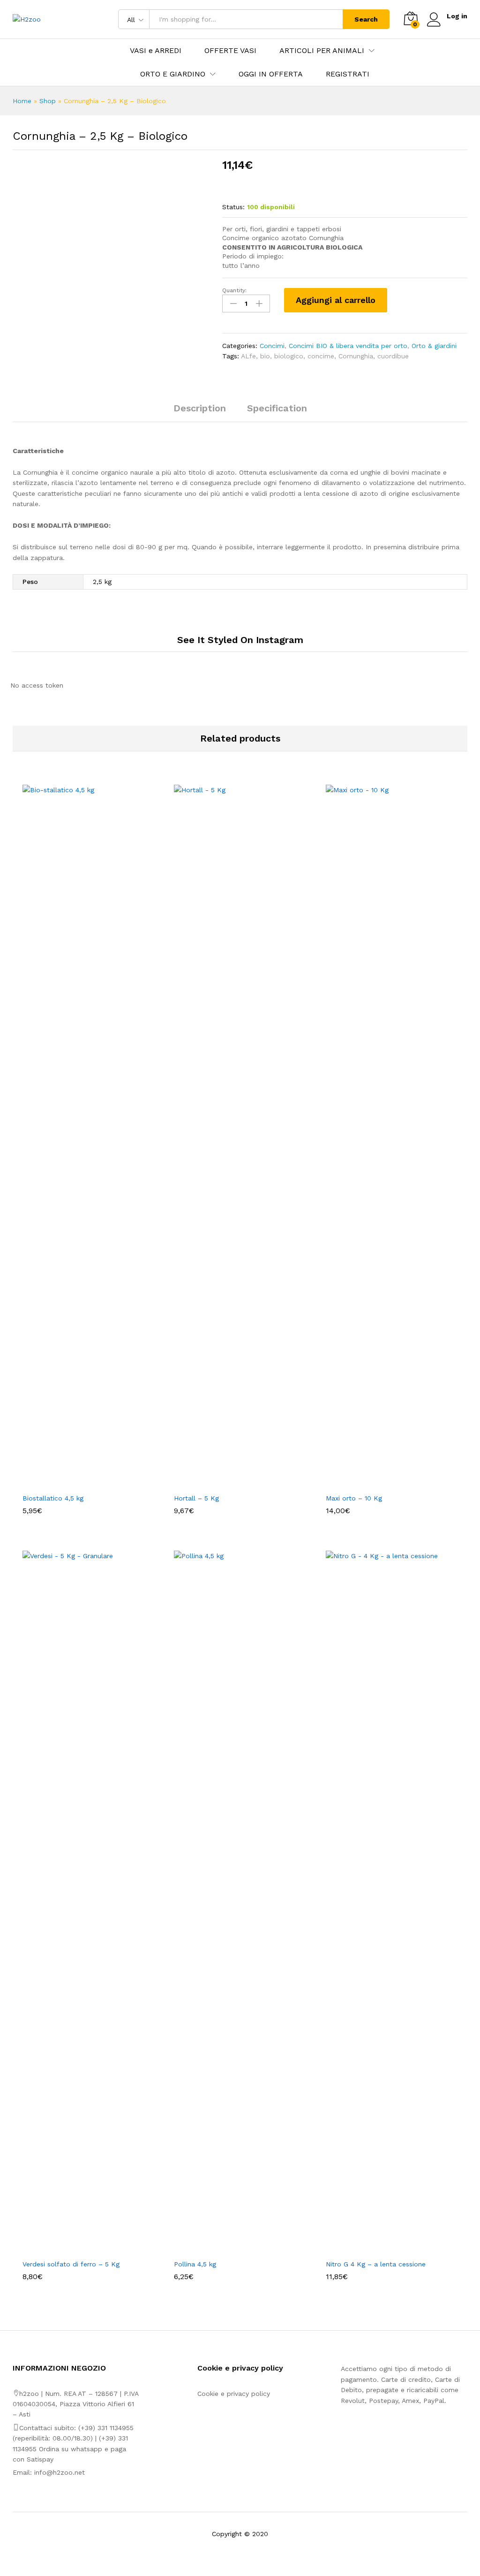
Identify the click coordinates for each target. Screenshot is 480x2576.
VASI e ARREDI (156, 51)
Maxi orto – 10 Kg (354, 1498)
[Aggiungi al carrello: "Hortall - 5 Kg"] (229, 1483)
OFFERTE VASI (230, 51)
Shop (48, 101)
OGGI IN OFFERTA (271, 74)
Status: (233, 207)
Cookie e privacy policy (234, 2394)
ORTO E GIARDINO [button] (173, 74)
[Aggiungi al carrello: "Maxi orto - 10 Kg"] (381, 1483)
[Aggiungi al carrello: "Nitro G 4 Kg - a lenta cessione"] (381, 2249)
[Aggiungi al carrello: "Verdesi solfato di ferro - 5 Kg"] (78, 2249)
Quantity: (234, 290)
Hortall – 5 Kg (196, 1498)
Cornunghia (356, 356)
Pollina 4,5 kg (195, 2264)
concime (321, 356)
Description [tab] (200, 408)
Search (366, 19)
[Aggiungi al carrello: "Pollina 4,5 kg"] (229, 2249)
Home (22, 101)
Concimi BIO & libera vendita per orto (348, 346)
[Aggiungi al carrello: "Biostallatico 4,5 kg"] (78, 1483)
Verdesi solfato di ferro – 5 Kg (71, 2264)
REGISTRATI (348, 74)
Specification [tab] (277, 408)
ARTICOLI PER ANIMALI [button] (322, 51)
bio (265, 356)
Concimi (272, 346)
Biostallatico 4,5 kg (53, 1498)
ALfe (248, 356)
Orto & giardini (434, 346)
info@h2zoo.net (60, 2472)
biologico (289, 356)
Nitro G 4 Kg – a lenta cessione (376, 2264)
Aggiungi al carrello (336, 300)
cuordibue (393, 356)
